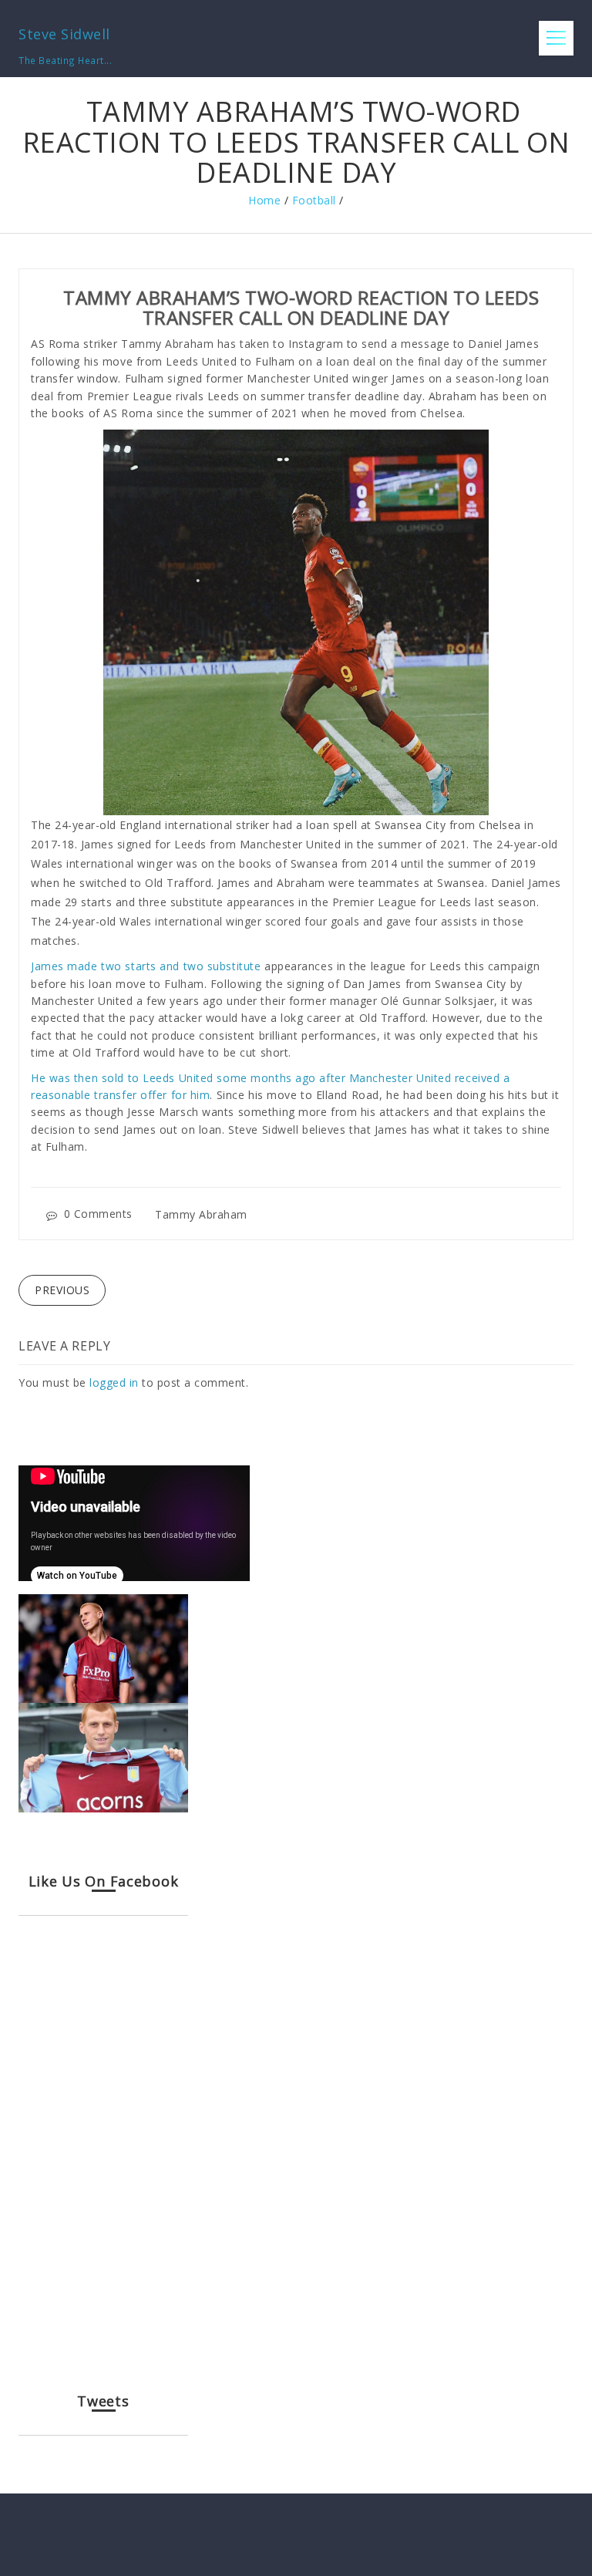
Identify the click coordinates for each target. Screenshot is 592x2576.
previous (62, 1290)
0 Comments (98, 1214)
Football (314, 200)
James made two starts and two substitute (146, 966)
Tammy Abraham (201, 1214)
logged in (114, 1382)
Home (264, 200)
